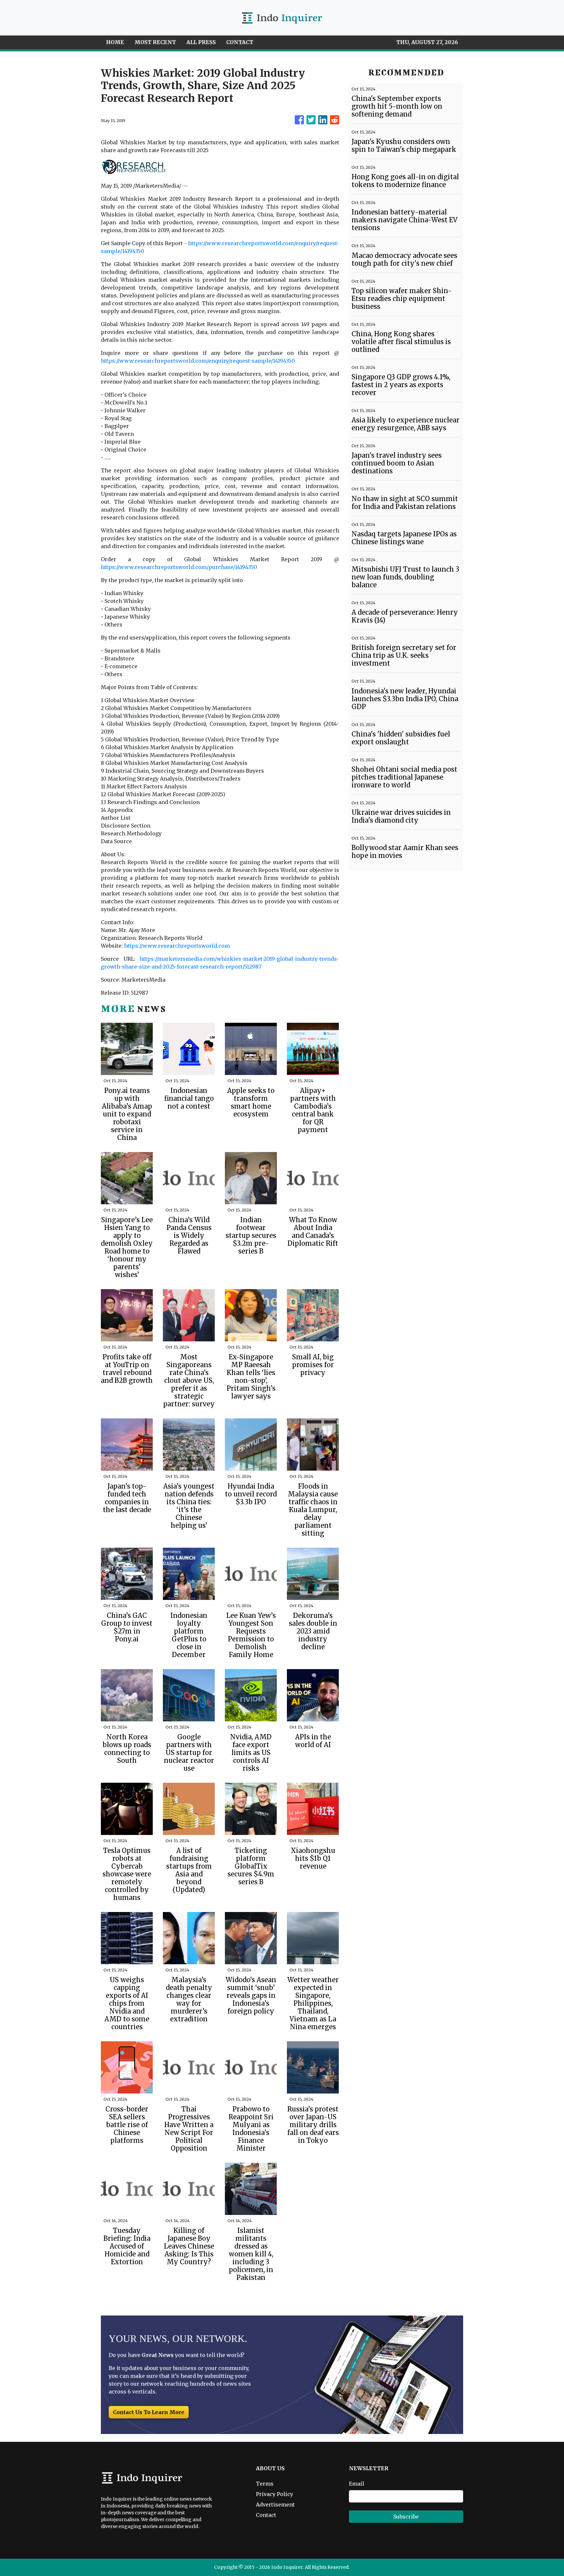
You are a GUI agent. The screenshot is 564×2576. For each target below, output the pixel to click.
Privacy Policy (274, 2494)
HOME (115, 42)
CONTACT (240, 42)
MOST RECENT (155, 42)
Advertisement (275, 2505)
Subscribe (406, 2517)
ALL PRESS (201, 42)
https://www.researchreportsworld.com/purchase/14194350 (179, 567)
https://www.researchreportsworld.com (177, 946)
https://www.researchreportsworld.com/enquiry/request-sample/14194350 (198, 361)
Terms (265, 2484)
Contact (266, 2515)
